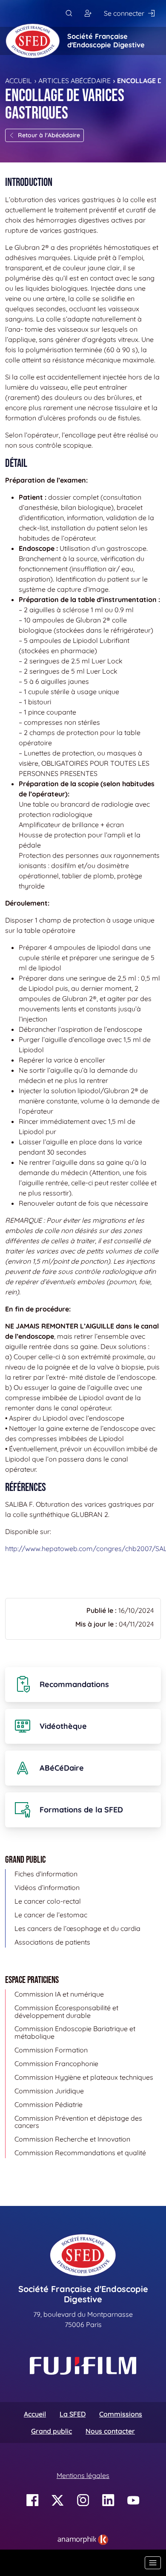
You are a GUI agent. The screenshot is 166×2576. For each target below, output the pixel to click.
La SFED (73, 2414)
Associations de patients (52, 1942)
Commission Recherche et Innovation (72, 2139)
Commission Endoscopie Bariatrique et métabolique (75, 2032)
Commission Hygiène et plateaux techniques (84, 2077)
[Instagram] (83, 2500)
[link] (83, 2540)
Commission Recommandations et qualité (80, 2153)
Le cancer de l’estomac (51, 1915)
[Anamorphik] (83, 2539)
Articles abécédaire (74, 81)
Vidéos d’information (47, 1887)
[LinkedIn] (108, 2500)
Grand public (52, 2431)
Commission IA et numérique (59, 1994)
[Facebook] (33, 2500)
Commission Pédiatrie (49, 2104)
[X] (58, 2500)
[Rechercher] (69, 13)
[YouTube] (133, 2500)
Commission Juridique (49, 2091)
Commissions (121, 2414)
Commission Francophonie (56, 2064)
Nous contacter (110, 2431)
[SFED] (33, 41)
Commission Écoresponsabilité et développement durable (66, 2012)
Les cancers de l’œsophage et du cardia (77, 1928)
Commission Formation (51, 2050)
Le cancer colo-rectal (48, 1901)
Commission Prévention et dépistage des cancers (78, 2122)
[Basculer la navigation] (153, 2563)
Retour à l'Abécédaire (49, 135)
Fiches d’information (46, 1874)
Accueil (19, 81)
